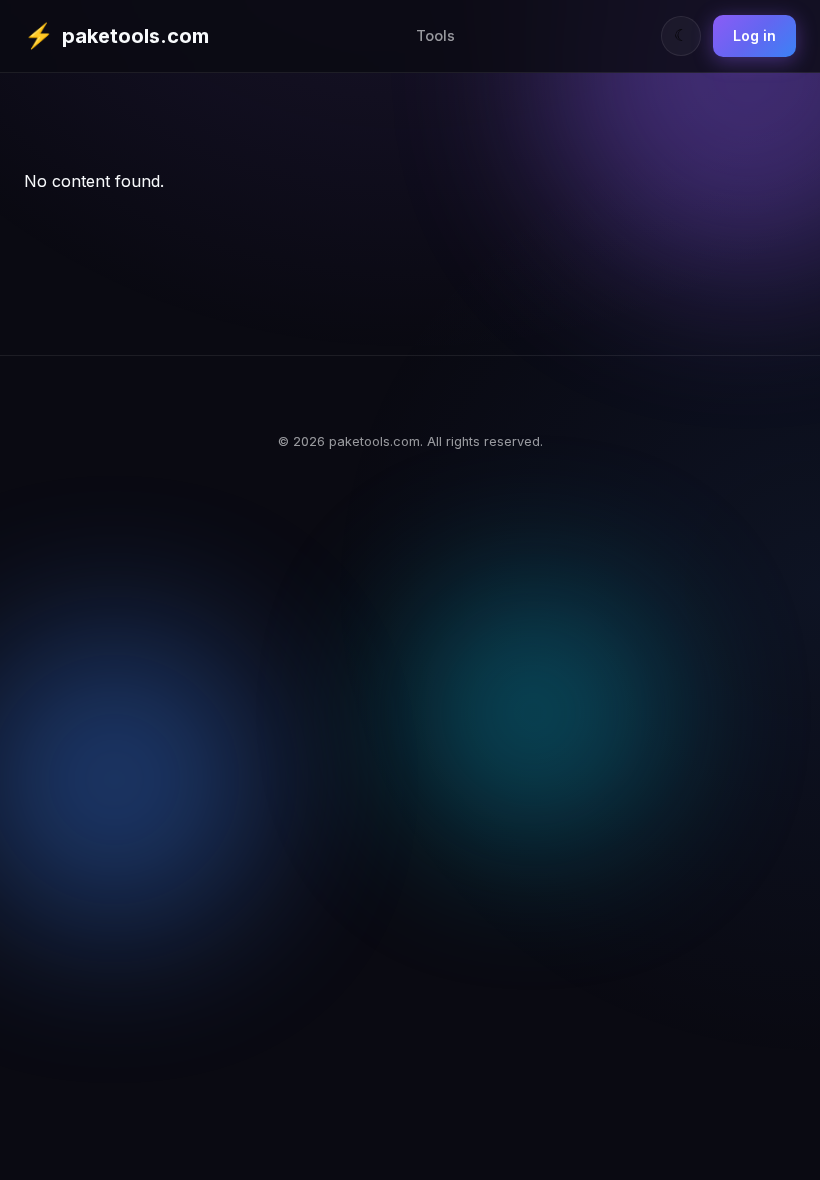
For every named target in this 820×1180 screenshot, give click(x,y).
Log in (754, 35)
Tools (435, 35)
